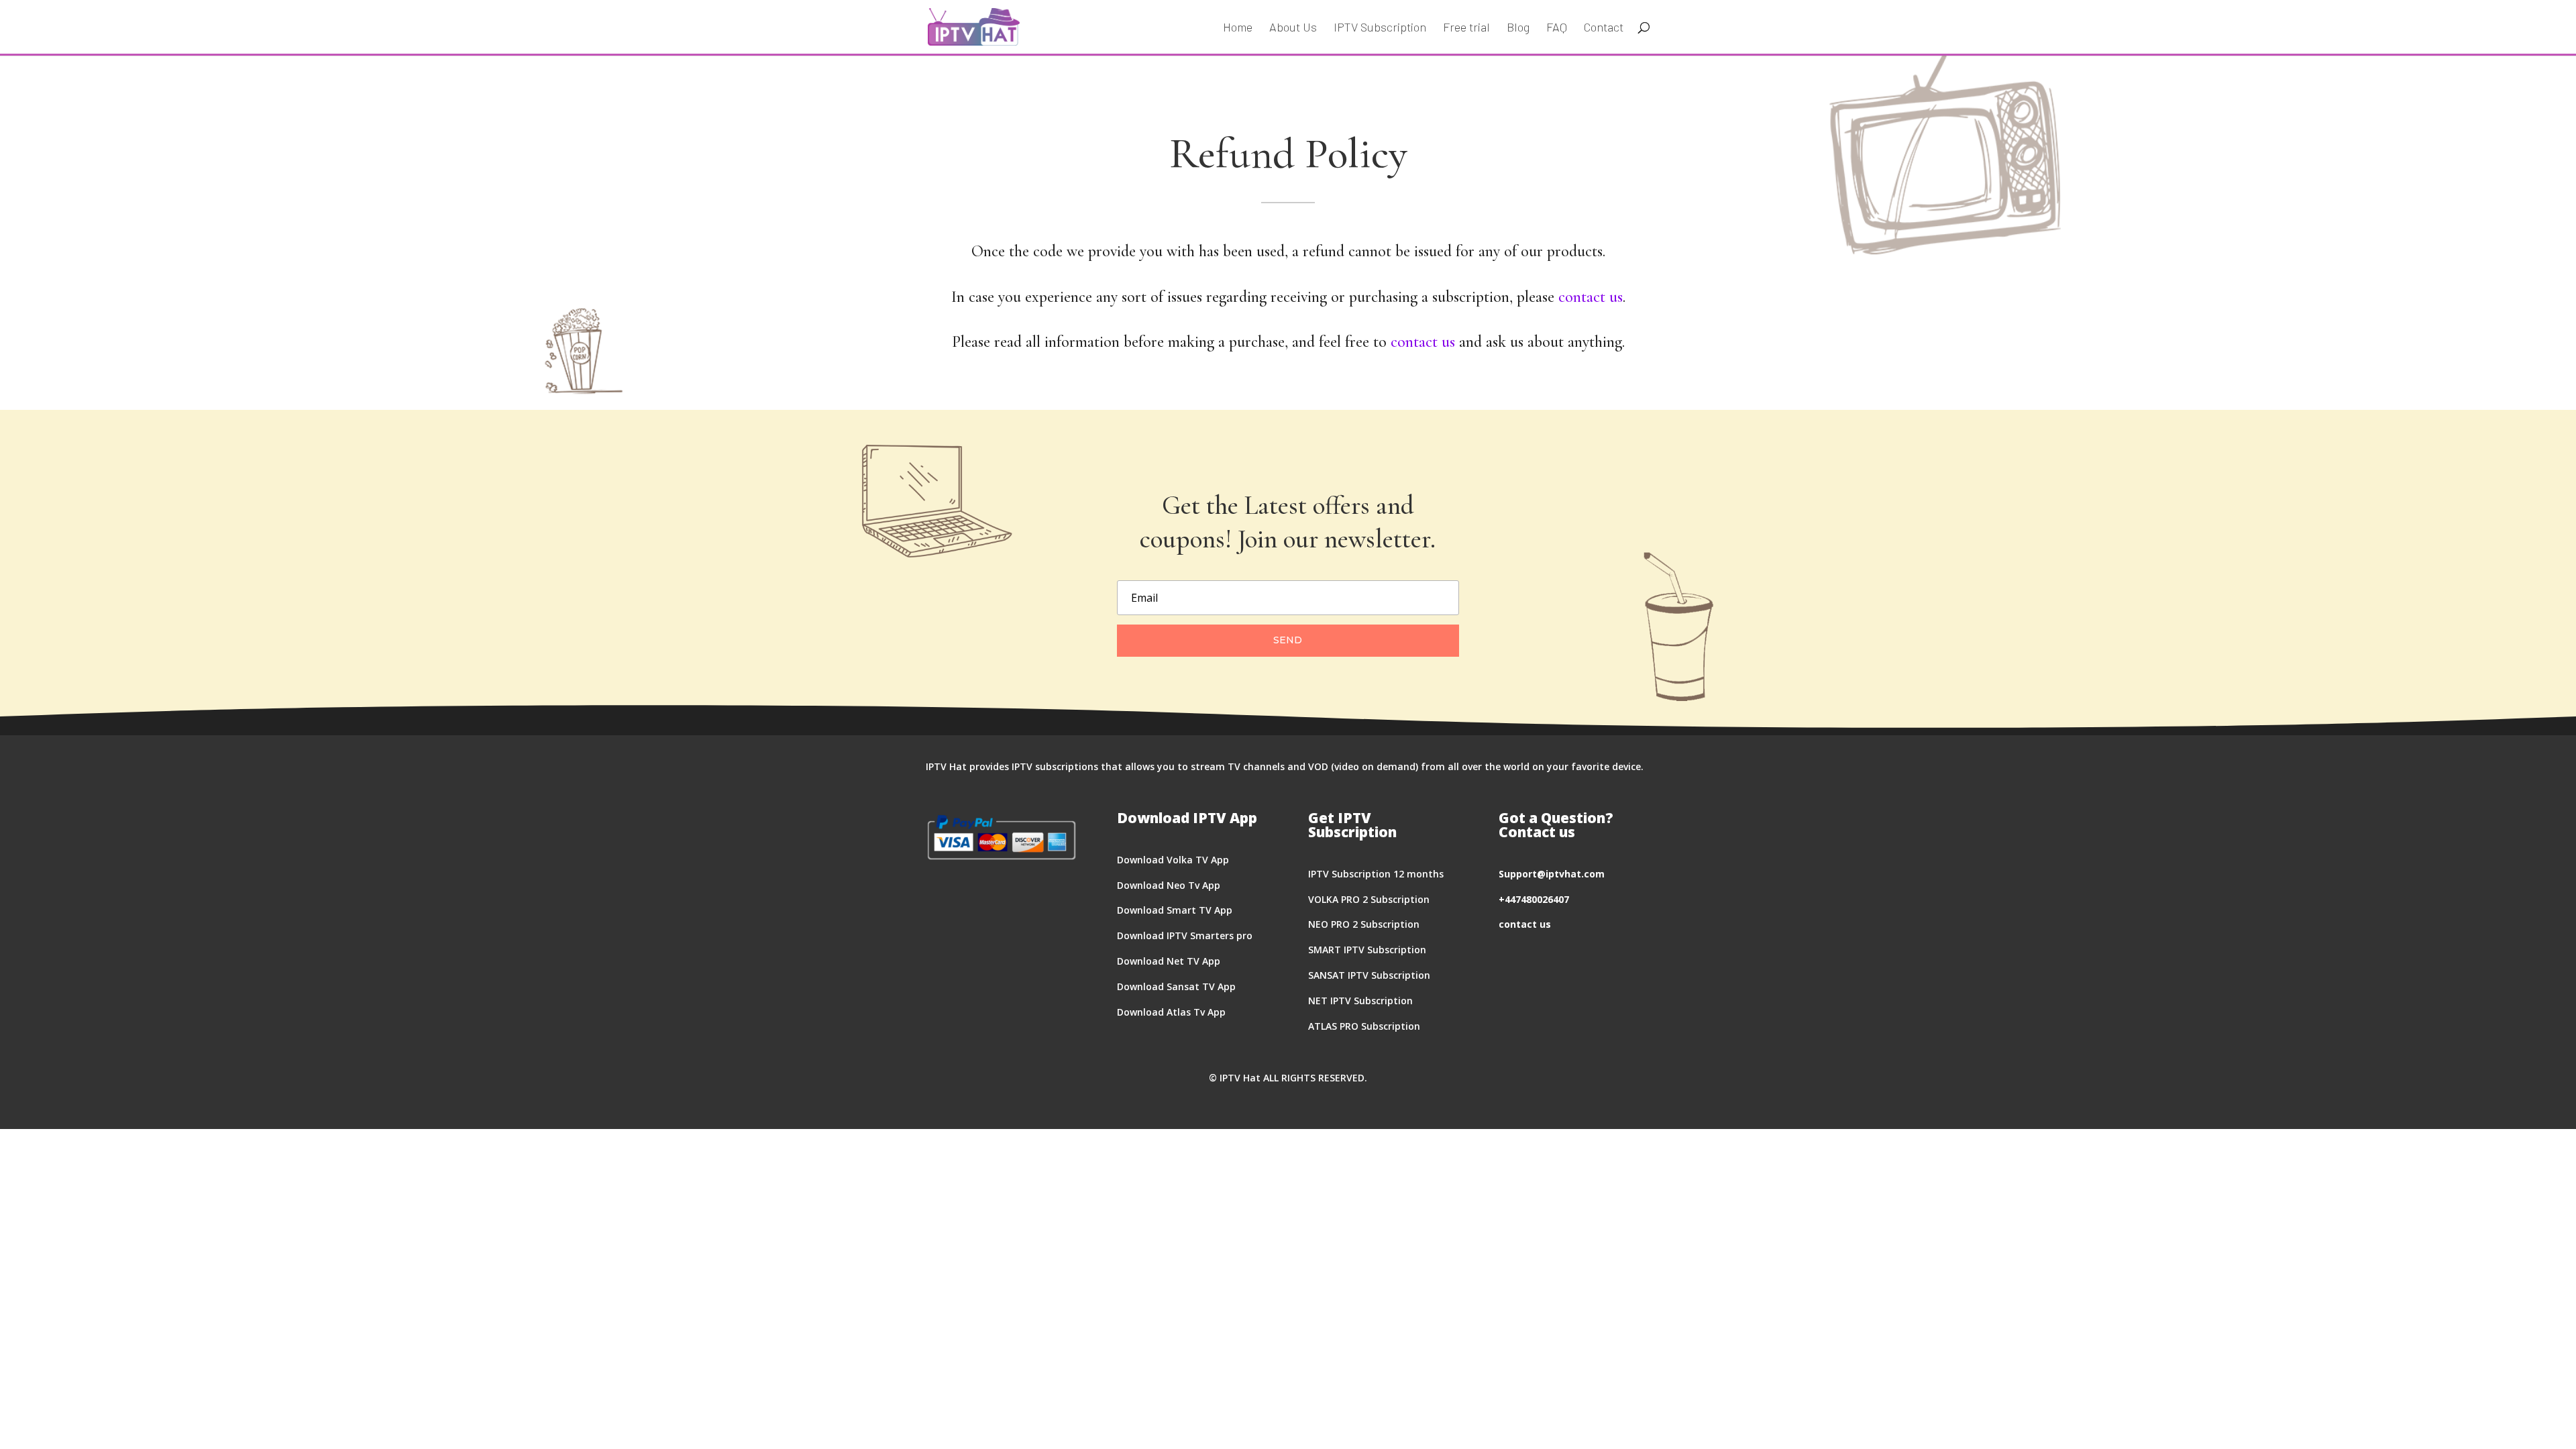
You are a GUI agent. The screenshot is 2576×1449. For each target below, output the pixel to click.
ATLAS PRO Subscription (1364, 1026)
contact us (1591, 297)
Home (1238, 28)
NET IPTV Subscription (1360, 1001)
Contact (1604, 28)
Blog (1518, 28)
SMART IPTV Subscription (1367, 950)
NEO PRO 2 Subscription (1364, 924)
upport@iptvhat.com (1554, 874)
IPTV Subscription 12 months (1376, 874)
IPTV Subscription (1380, 28)
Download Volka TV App (1173, 860)
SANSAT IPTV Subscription (1369, 975)
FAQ (1557, 28)
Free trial (1466, 28)
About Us (1293, 28)
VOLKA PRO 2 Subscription (1369, 899)
